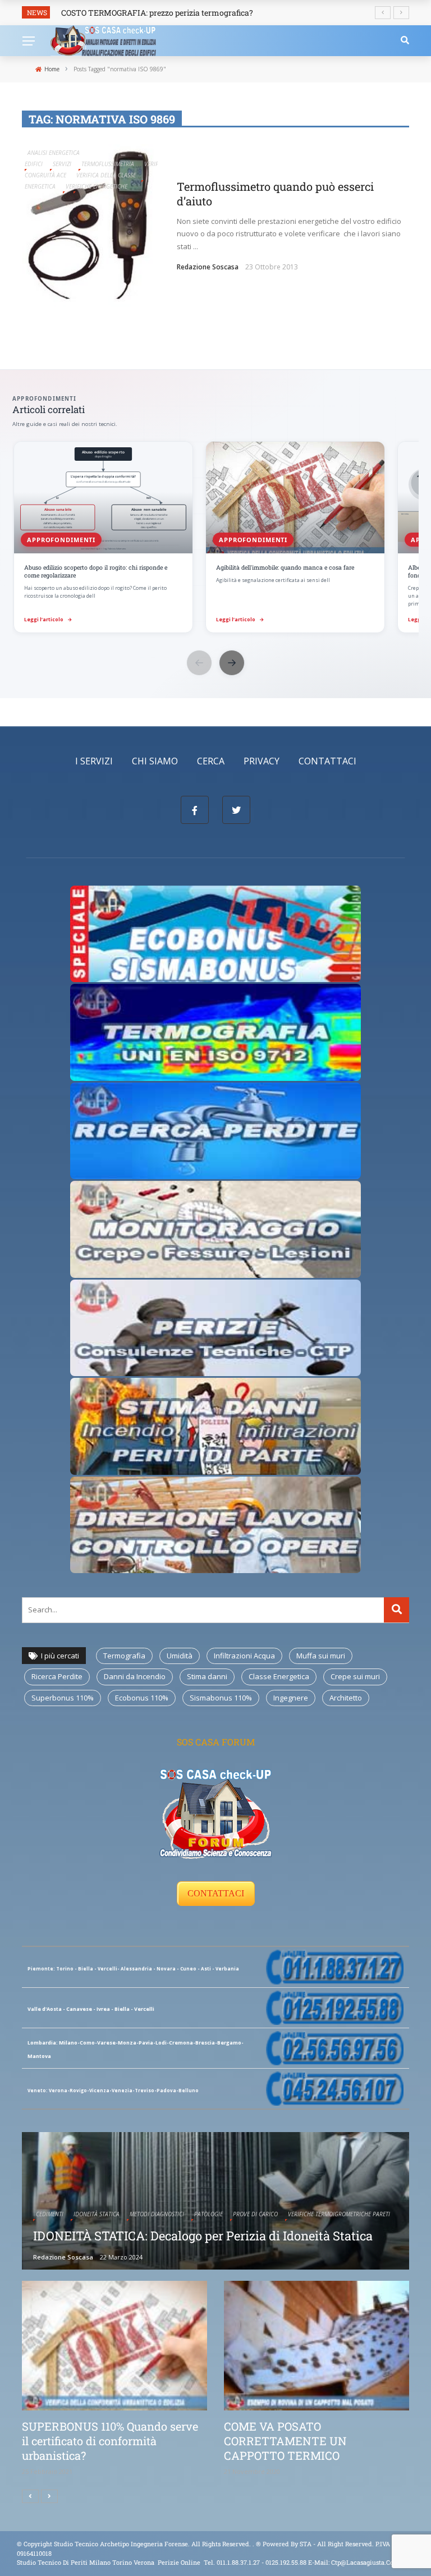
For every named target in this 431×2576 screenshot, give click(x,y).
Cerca (211, 761)
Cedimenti (50, 2214)
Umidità (180, 1656)
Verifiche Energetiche (97, 186)
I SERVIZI (94, 761)
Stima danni (207, 1676)
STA (306, 2544)
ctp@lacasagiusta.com (365, 2562)
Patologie (208, 2214)
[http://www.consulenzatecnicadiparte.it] (255, 2544)
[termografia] (215, 933)
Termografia (124, 1656)
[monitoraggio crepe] (215, 1229)
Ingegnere (291, 1698)
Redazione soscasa (208, 267)
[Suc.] (49, 2496)
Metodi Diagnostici (157, 2214)
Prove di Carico (255, 2214)
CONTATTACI (216, 1893)
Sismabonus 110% (221, 1698)
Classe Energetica (279, 1676)
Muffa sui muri (321, 1656)
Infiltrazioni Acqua (244, 1656)
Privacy (262, 761)
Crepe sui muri (355, 1676)
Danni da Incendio (135, 1676)
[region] (215, 538)
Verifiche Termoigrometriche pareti (339, 2214)
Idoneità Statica (97, 2214)
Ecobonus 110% (142, 1698)
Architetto (346, 1698)
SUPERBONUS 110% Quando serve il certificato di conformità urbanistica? (110, 2441)
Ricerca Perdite (57, 1676)
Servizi (62, 164)
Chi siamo (155, 761)
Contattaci (327, 761)
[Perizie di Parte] (215, 1327)
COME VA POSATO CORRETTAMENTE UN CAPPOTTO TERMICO (285, 2441)
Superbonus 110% (63, 1698)
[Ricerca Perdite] (215, 1130)
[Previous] (30, 2496)
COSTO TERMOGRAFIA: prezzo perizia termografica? (157, 13)
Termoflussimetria (108, 164)
